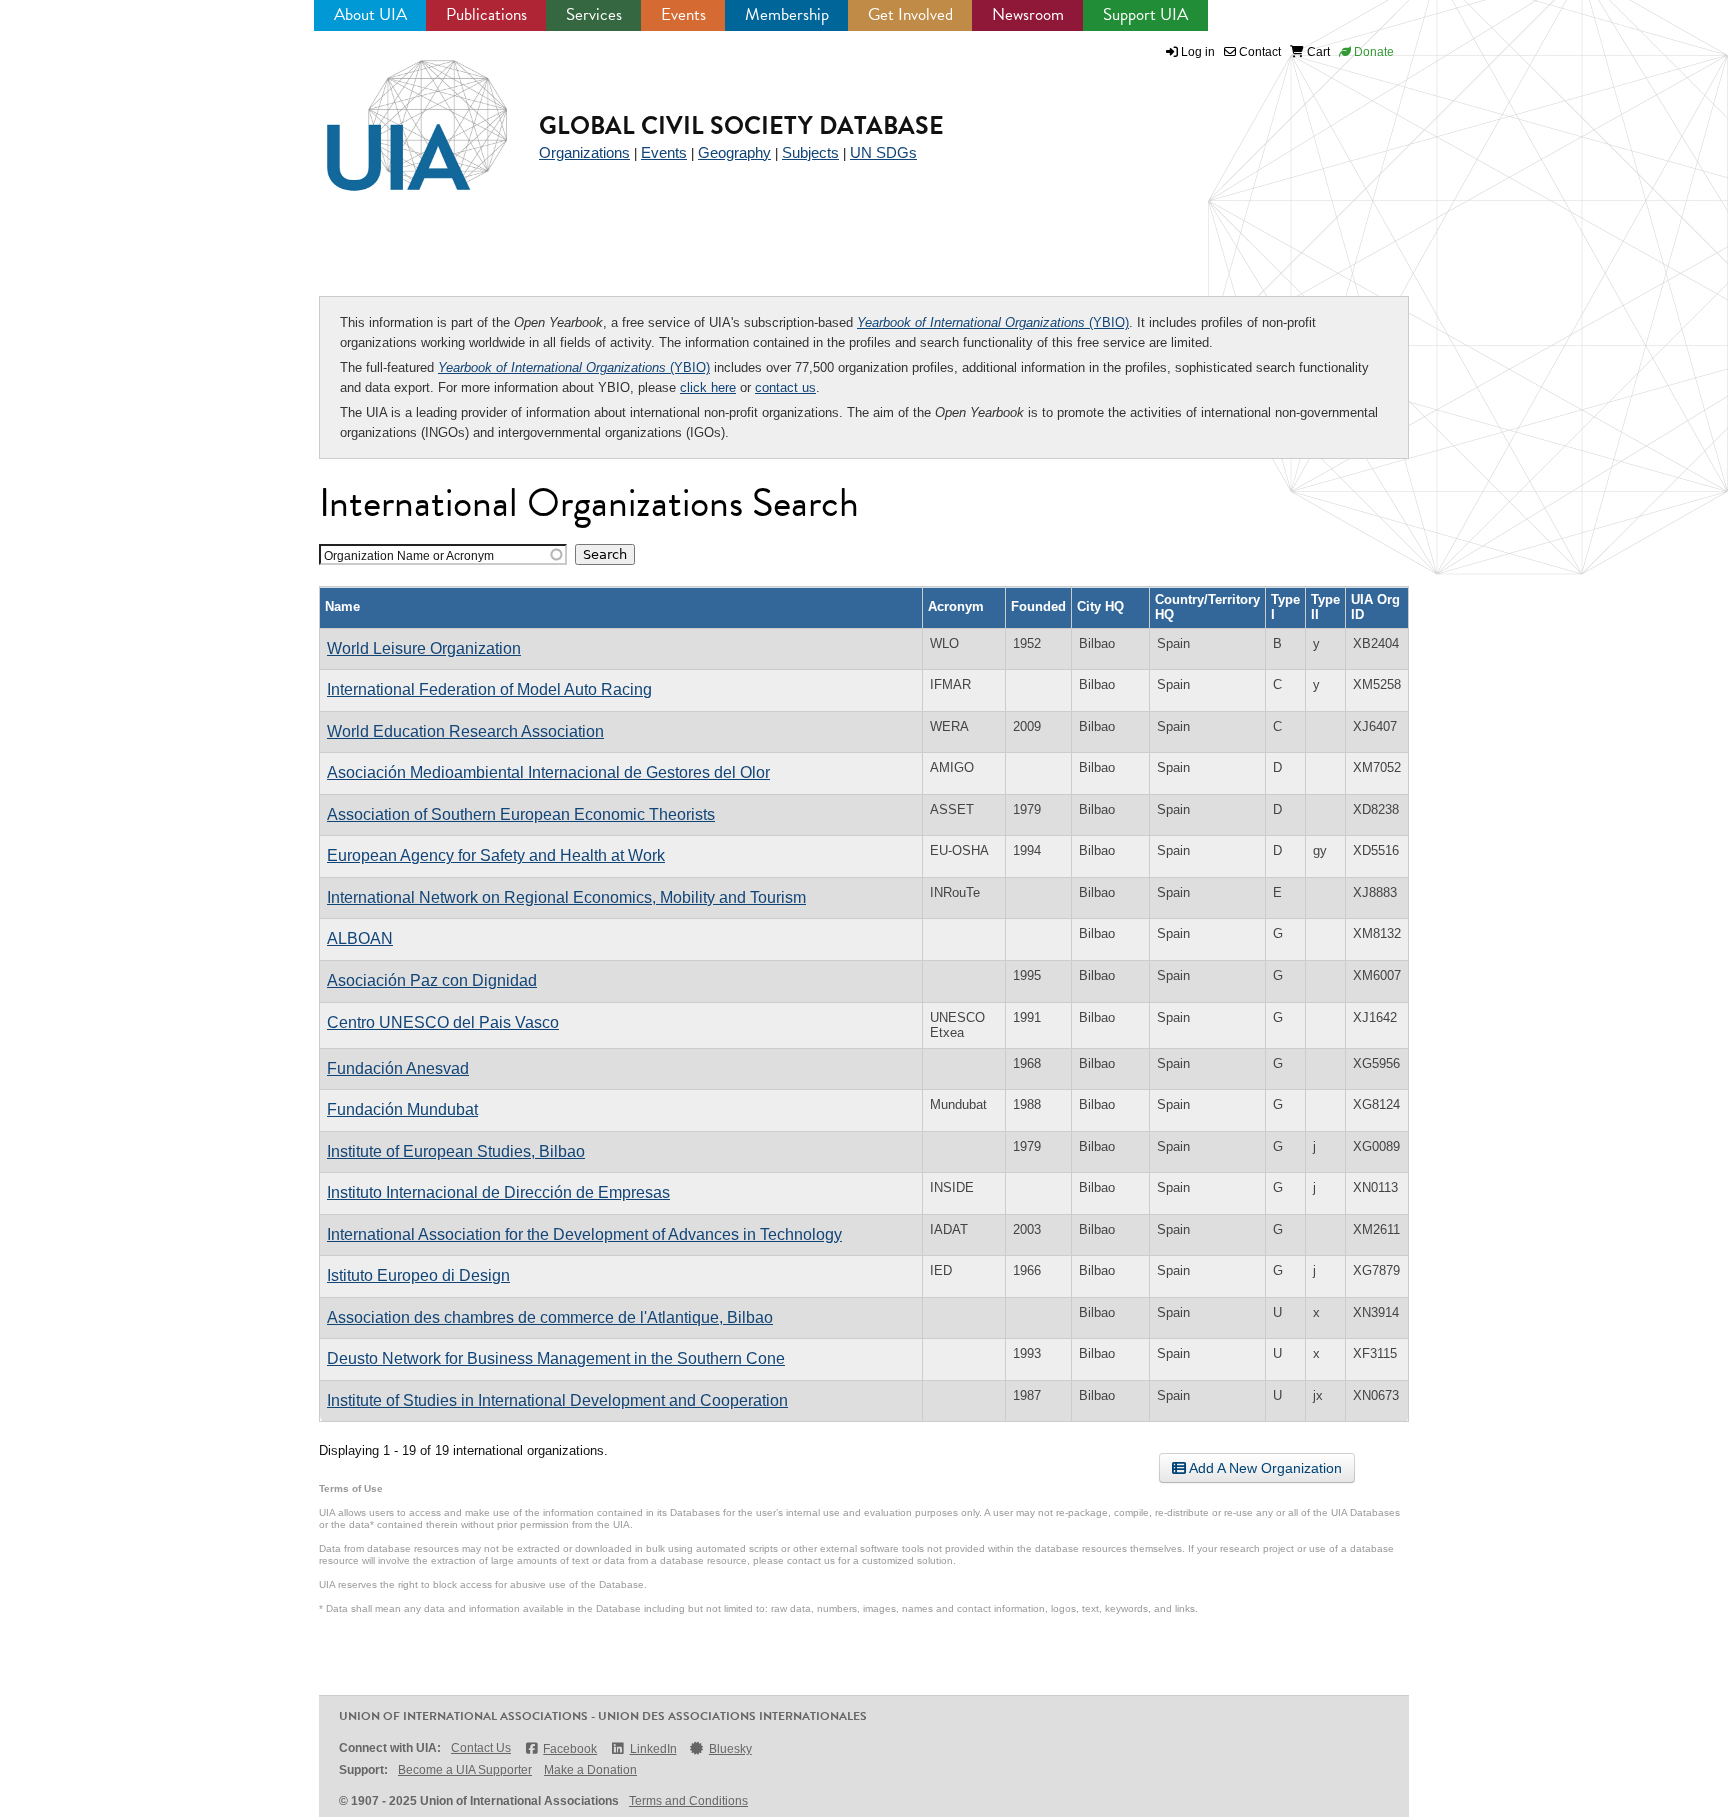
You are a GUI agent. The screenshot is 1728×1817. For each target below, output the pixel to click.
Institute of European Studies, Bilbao (456, 1151)
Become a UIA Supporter (465, 1770)
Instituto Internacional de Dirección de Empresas (498, 1192)
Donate (1372, 52)
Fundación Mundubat (402, 1109)
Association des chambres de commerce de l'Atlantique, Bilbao (550, 1317)
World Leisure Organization (424, 648)
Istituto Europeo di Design (418, 1275)
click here (708, 387)
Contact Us (481, 1748)
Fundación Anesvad (398, 1068)
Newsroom (1028, 14)
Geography (734, 152)
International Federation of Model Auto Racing (489, 689)
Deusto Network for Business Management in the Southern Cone (556, 1358)
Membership (787, 14)
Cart (1317, 52)
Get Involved (910, 14)
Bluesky (730, 1749)
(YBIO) (993, 322)
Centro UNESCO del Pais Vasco (443, 1022)
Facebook (570, 1749)
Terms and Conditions (688, 1801)
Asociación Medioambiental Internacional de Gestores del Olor (548, 772)
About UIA (370, 14)
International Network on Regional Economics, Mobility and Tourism (566, 897)
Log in (1198, 52)
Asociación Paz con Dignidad (432, 980)
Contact (1258, 52)
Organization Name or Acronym (409, 555)
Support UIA (1145, 14)
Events (683, 14)
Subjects (810, 152)
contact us (785, 387)
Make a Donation (590, 1770)
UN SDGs (883, 152)
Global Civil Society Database (741, 125)
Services (594, 14)
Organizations (584, 152)
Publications (486, 14)
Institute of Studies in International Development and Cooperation (557, 1400)
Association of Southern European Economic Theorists (521, 814)
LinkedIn (653, 1749)
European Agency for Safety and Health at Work (496, 855)
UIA (394, 114)
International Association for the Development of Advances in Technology (584, 1234)
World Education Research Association (465, 731)
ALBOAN (360, 938)
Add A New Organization (1264, 1468)
